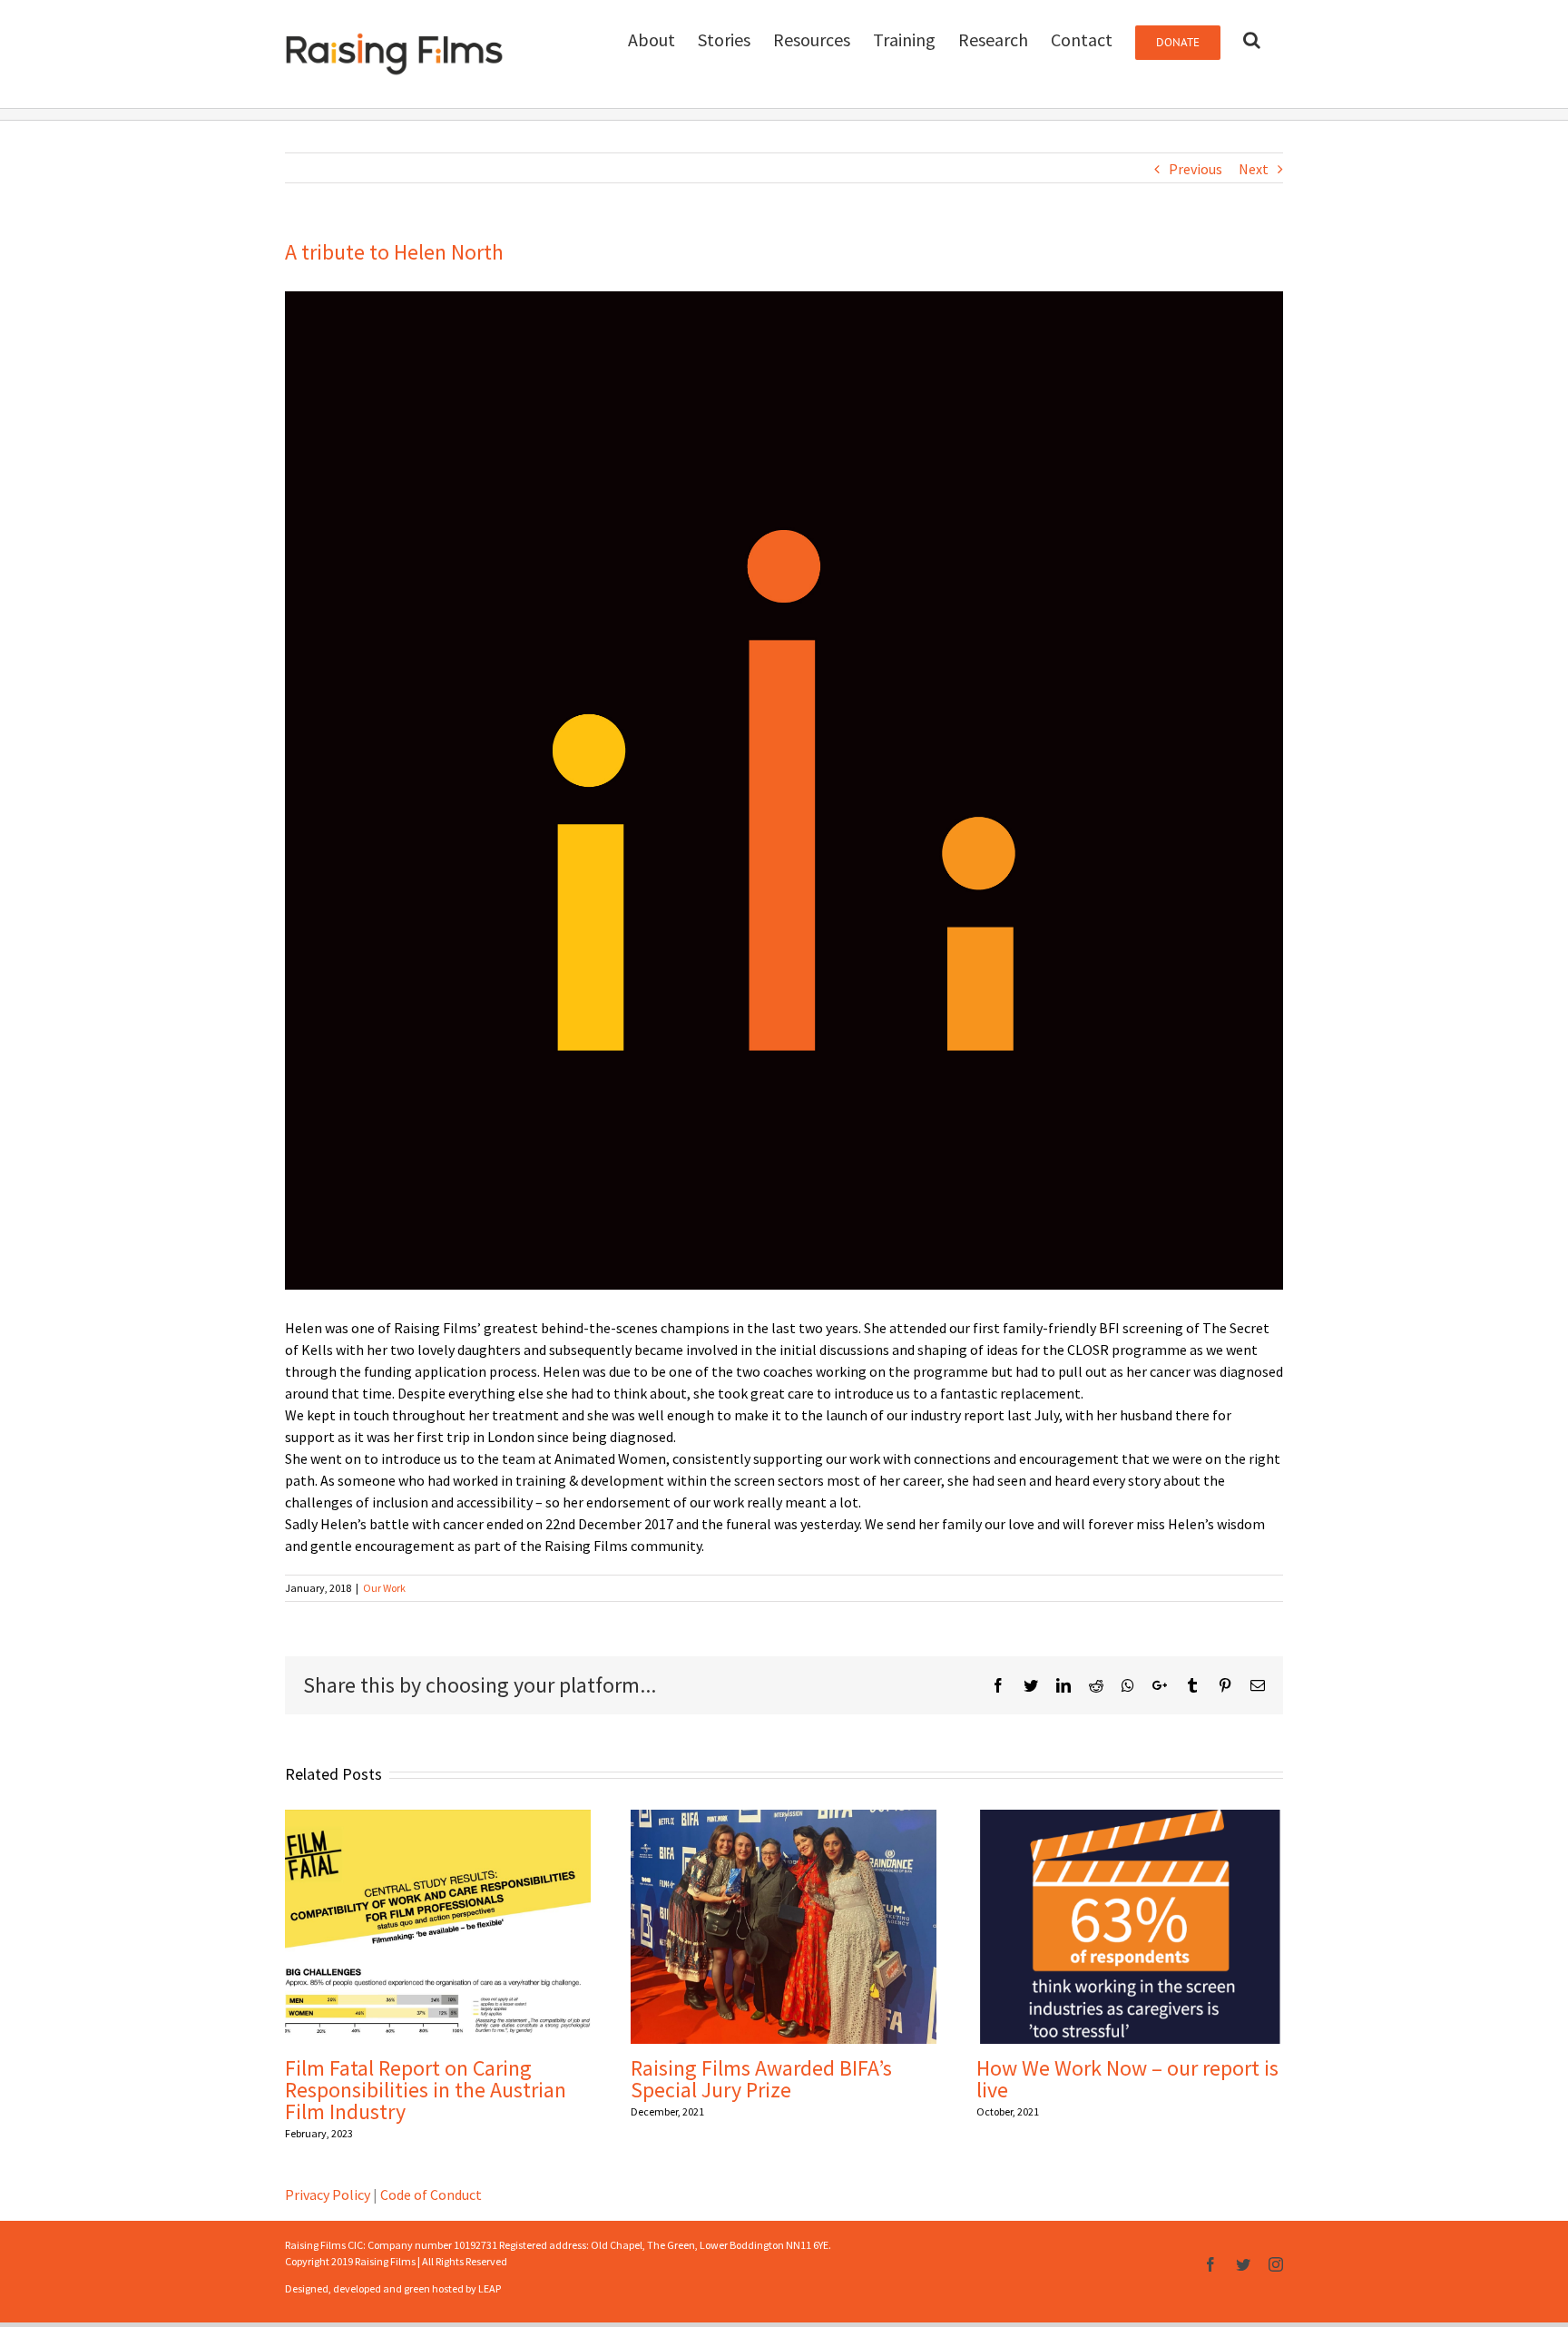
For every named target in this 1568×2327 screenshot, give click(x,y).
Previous (1196, 169)
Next (1254, 169)
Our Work (384, 1588)
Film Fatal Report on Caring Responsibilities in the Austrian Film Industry (426, 2090)
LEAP (490, 2288)
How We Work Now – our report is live (1127, 2079)
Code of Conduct (431, 2194)
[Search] (1252, 38)
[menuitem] (652, 38)
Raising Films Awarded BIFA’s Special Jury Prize (761, 2079)
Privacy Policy (328, 2194)
